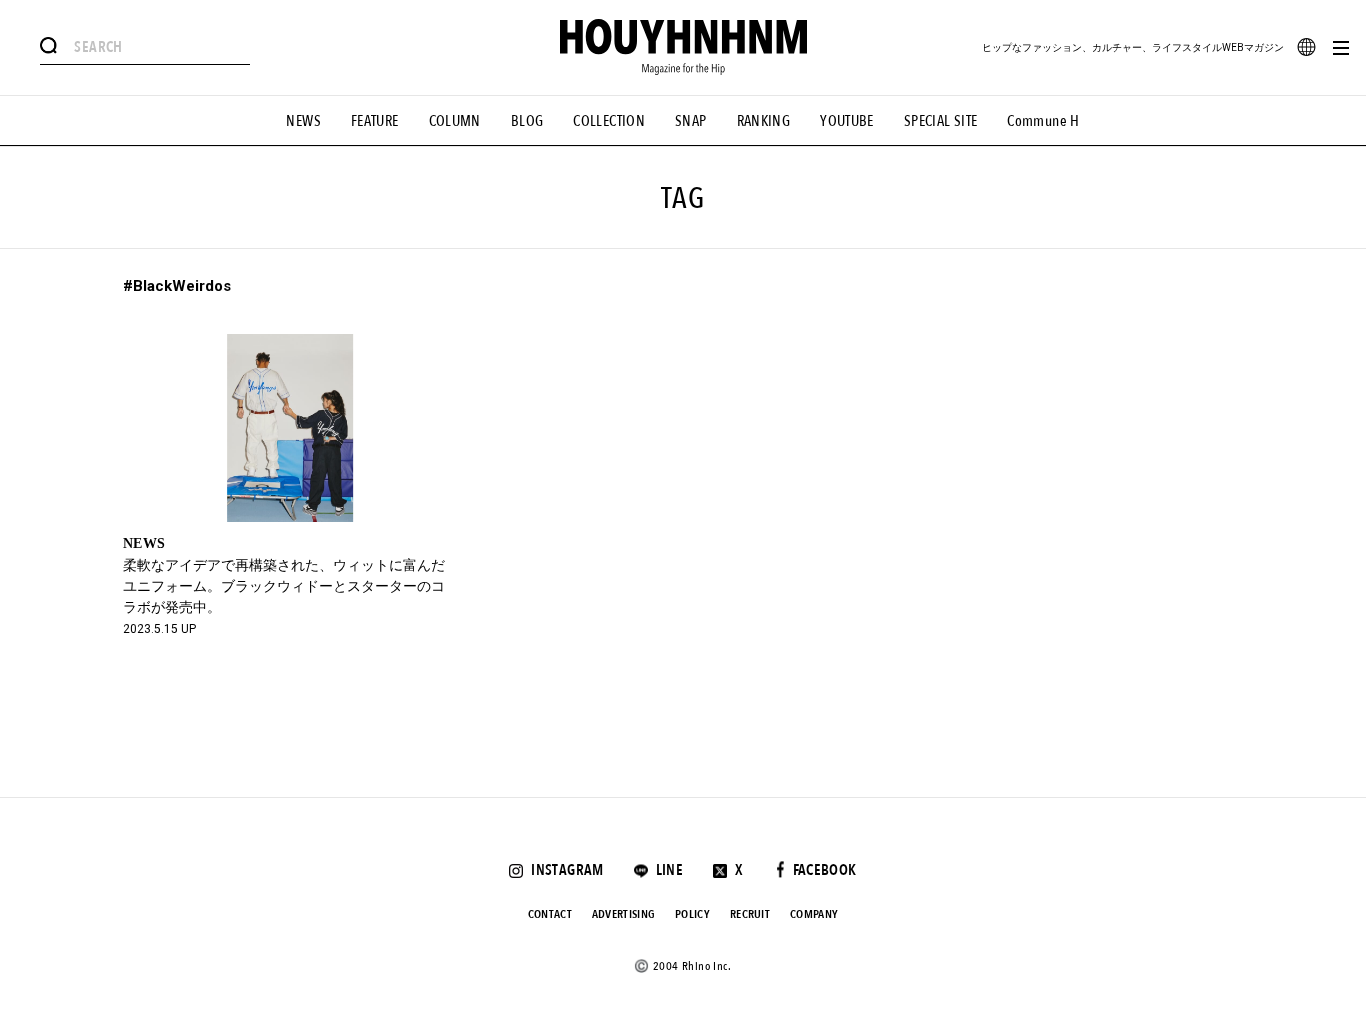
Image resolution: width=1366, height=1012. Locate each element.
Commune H (1043, 121)
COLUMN (455, 121)
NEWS (303, 121)
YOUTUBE (847, 121)
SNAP (691, 121)
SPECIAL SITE (941, 121)
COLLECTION (609, 121)
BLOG (527, 121)
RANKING (764, 121)
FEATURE (375, 121)
